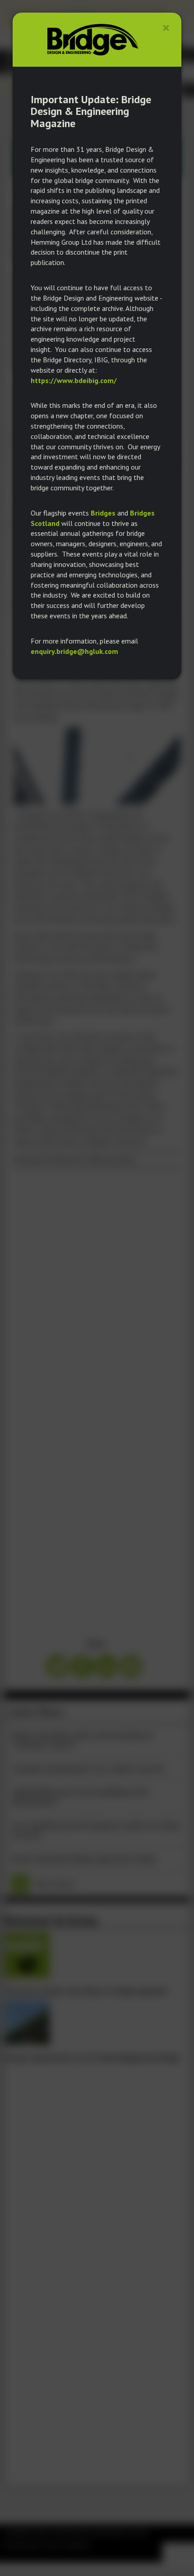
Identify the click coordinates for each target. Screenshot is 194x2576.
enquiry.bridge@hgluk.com (74, 651)
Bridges (103, 513)
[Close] (166, 28)
